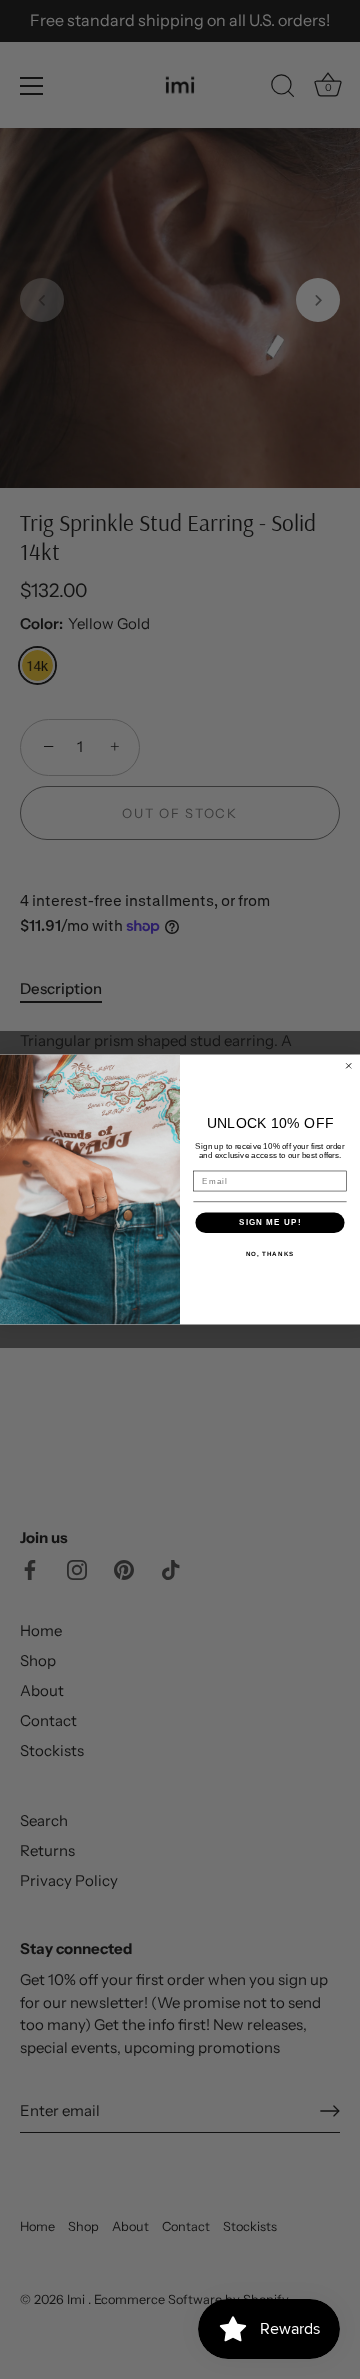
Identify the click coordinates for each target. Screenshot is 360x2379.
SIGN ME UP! (270, 1222)
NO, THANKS (270, 1253)
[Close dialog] (349, 1066)
